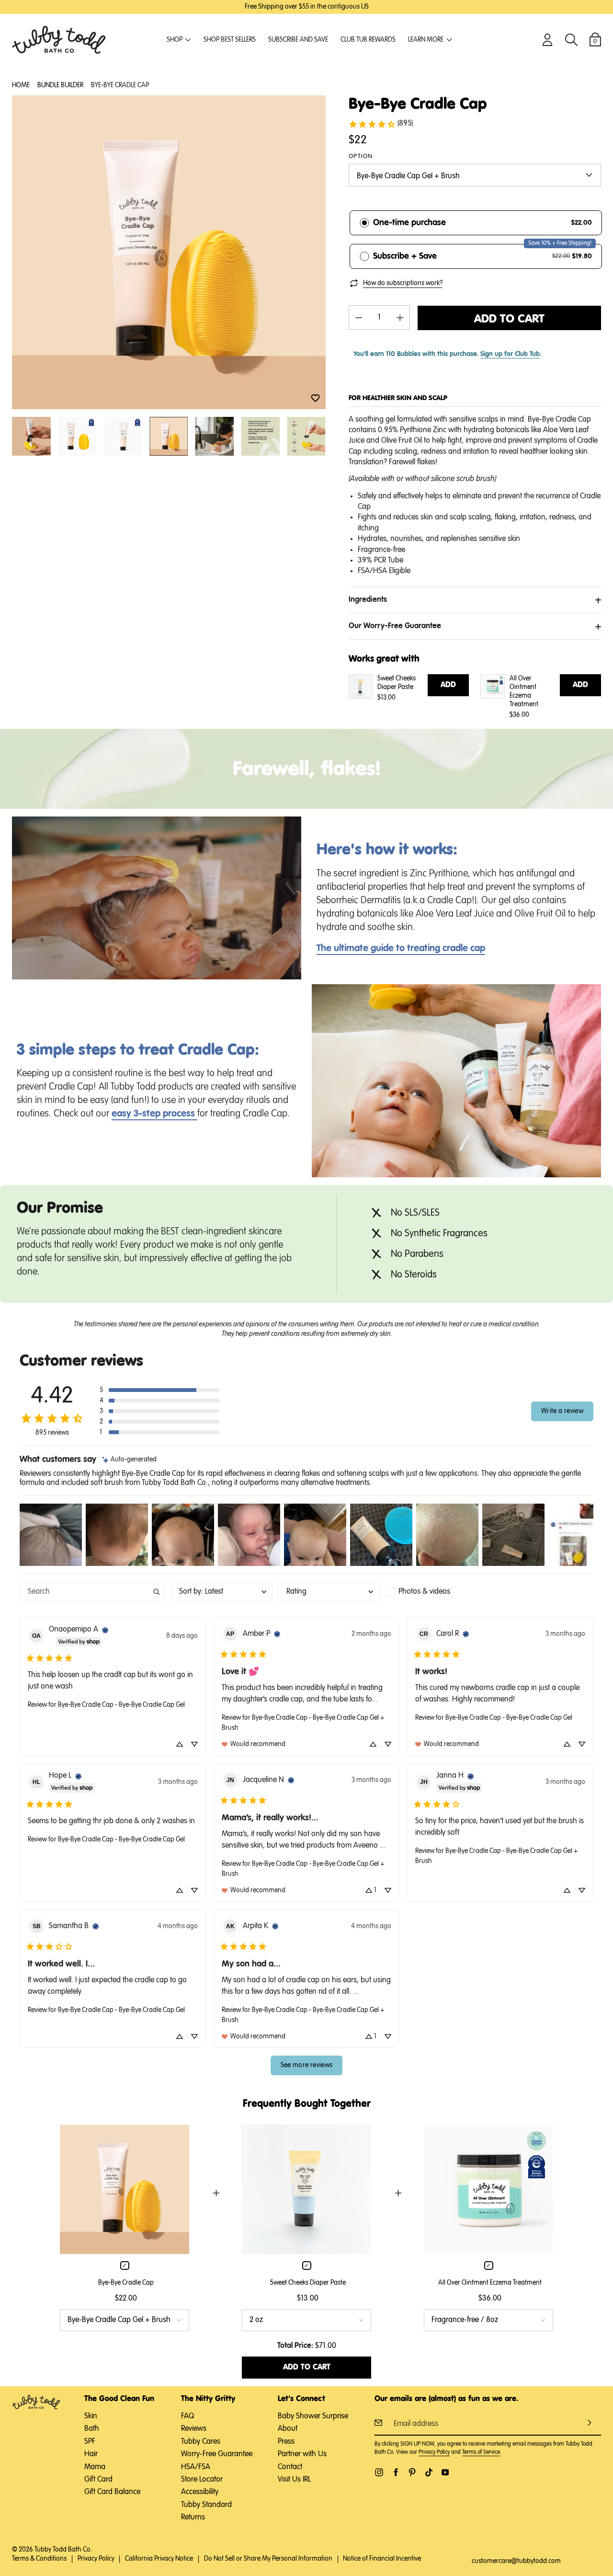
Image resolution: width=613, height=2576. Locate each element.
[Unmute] (256, 972)
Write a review (562, 1411)
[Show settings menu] (274, 972)
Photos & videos (424, 1592)
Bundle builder (60, 85)
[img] (129, 1460)
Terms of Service (481, 2452)
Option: (362, 157)
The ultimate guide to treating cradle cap (401, 948)
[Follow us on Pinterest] (412, 2472)
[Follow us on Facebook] (396, 2472)
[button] (315, 398)
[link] (380, 124)
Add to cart (509, 319)
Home (21, 85)
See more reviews (307, 2065)
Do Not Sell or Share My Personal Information (268, 2559)
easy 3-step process (154, 1114)
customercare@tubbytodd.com (516, 2561)
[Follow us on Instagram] (379, 2472)
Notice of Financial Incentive (382, 2559)
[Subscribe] (590, 2423)
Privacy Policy (434, 2452)
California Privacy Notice (159, 2559)
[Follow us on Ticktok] (429, 2472)
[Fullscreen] (292, 972)
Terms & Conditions (39, 2559)
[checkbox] (436, 1592)
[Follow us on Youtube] (445, 2472)
